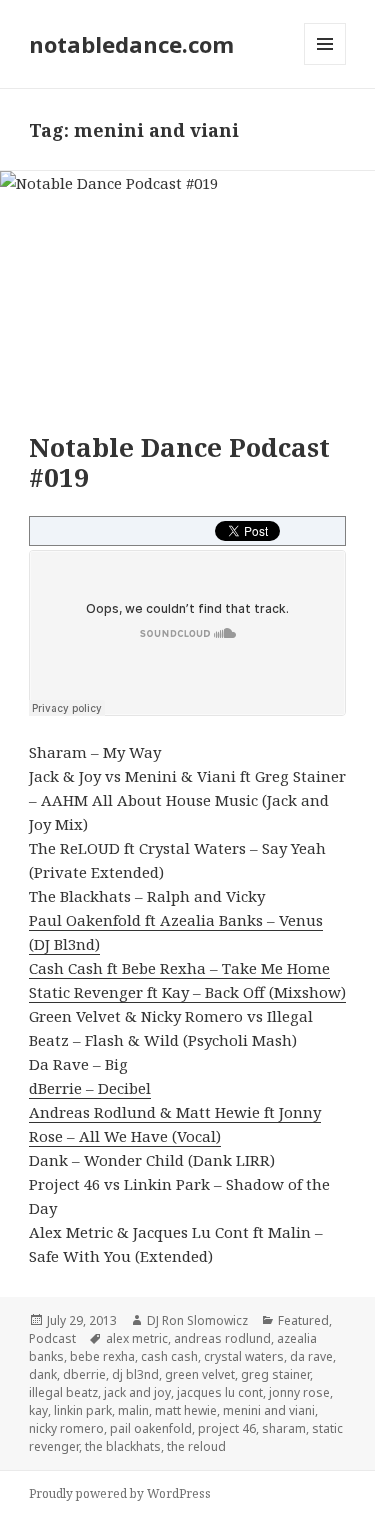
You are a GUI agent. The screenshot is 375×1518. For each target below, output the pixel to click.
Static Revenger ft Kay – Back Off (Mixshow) (187, 992)
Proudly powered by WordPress (120, 1493)
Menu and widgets (325, 64)
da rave (311, 1356)
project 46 (227, 1428)
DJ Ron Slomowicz (197, 1320)
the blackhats (123, 1446)
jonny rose (299, 1392)
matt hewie (186, 1410)
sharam (284, 1428)
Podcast (52, 1338)
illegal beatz (63, 1392)
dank (43, 1374)
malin (133, 1410)
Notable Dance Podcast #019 (179, 462)
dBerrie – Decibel (90, 1088)
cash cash (169, 1356)
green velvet (200, 1374)
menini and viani (269, 1410)
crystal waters (244, 1356)
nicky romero (66, 1428)
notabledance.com (131, 44)
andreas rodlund (222, 1338)
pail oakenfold (151, 1428)
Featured (303, 1320)
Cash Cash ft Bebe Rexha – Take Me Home (179, 968)
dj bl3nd (135, 1374)
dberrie (84, 1374)
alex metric (137, 1338)
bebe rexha (102, 1356)
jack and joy (137, 1392)
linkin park (83, 1410)
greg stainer (275, 1374)
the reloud (196, 1446)
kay (38, 1410)
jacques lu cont (220, 1392)
